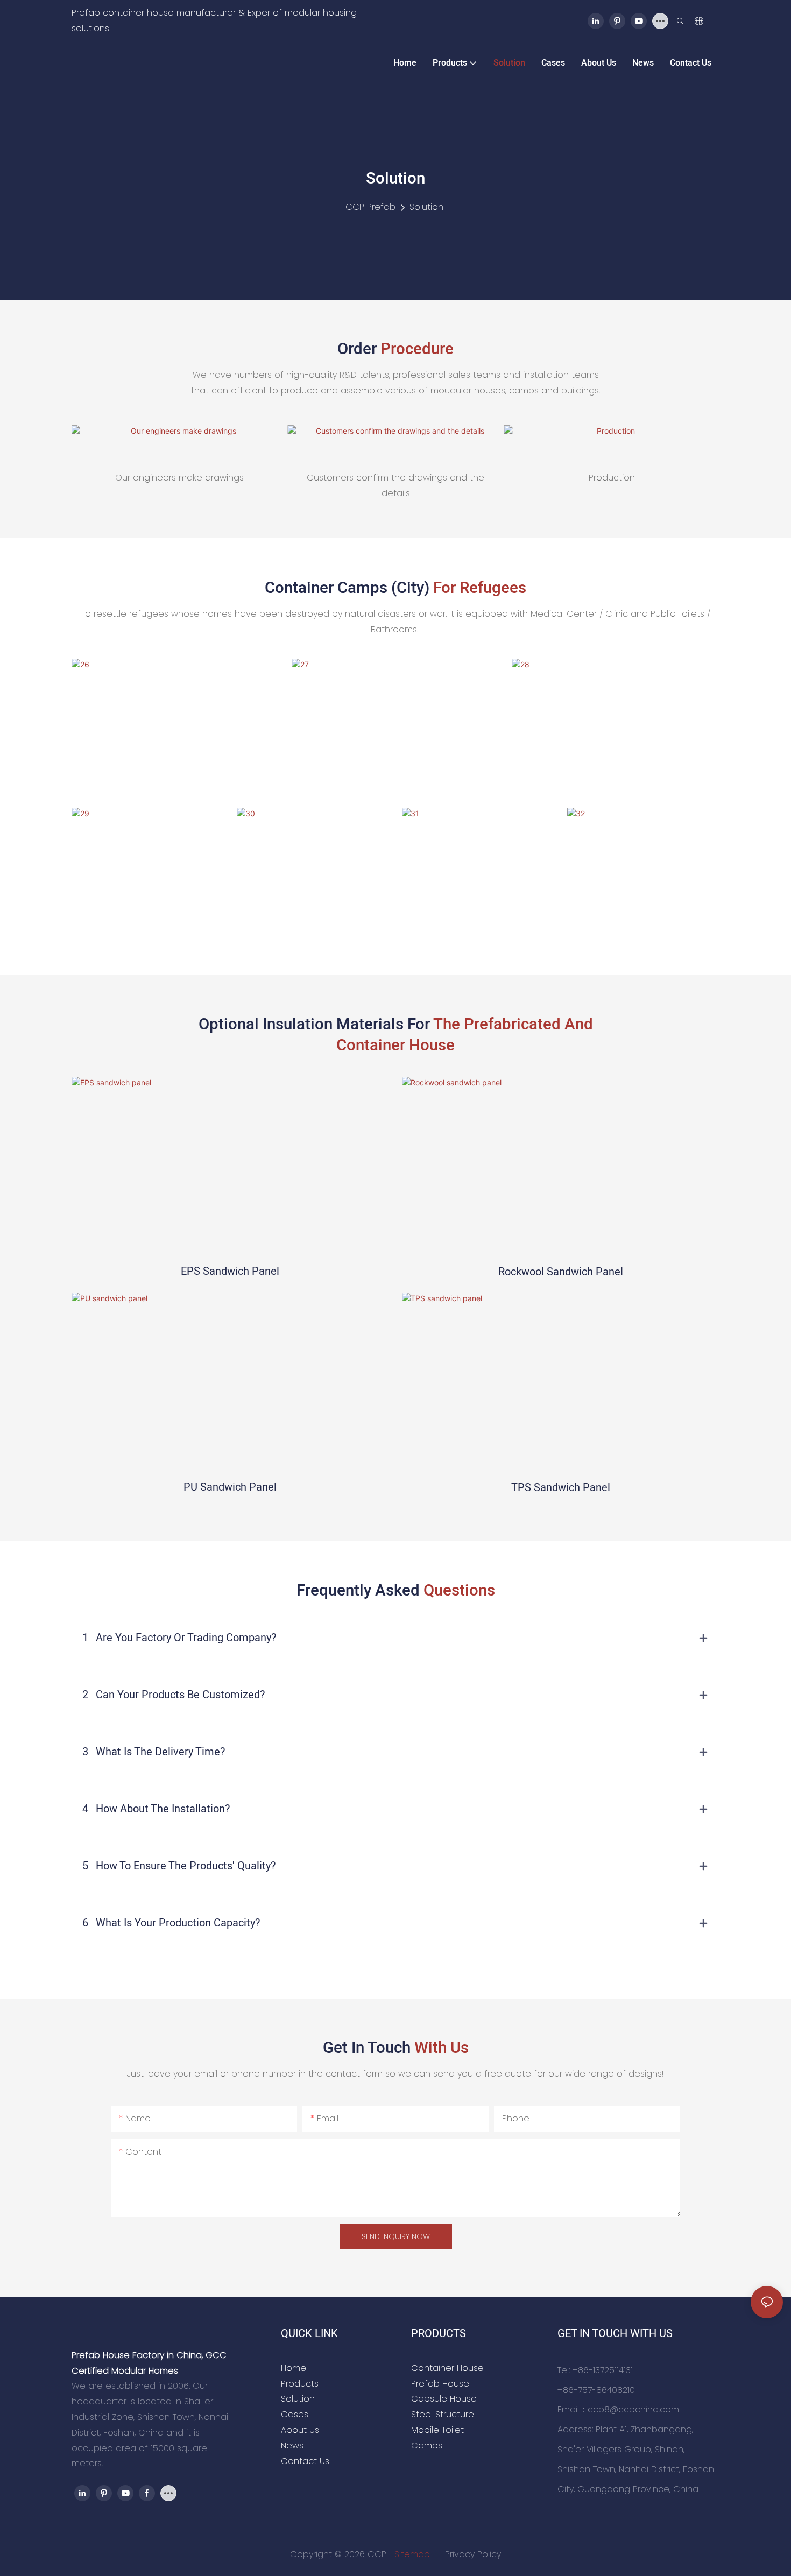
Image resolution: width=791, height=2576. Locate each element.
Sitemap (414, 2554)
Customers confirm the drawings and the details (395, 485)
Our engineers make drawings (179, 478)
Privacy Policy (473, 2554)
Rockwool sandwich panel (561, 1272)
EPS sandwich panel (230, 1271)
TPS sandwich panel (561, 1488)
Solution (426, 207)
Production (612, 478)
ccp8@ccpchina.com (633, 2409)
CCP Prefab (370, 207)
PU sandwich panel (230, 1487)
